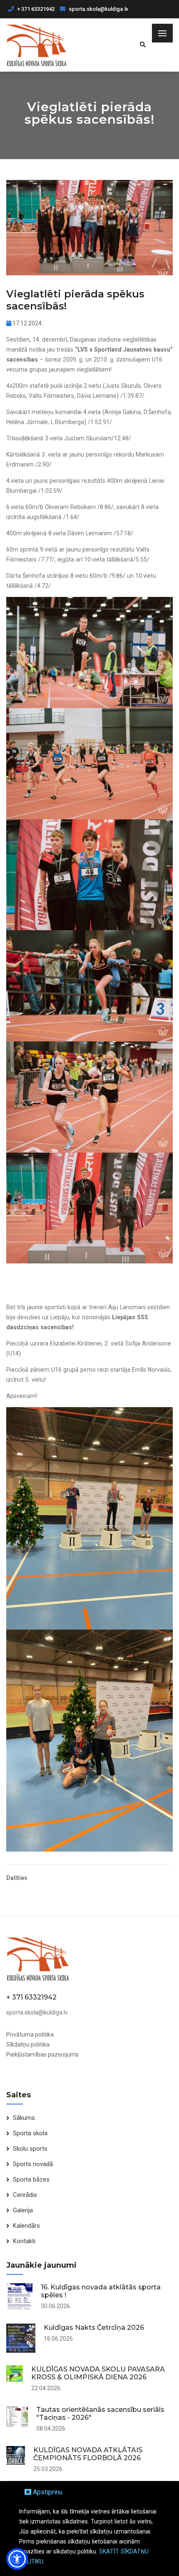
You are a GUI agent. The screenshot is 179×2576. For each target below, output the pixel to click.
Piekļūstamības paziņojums (42, 2054)
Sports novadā (33, 2164)
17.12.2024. (27, 323)
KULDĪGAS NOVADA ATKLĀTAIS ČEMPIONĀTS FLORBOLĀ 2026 (88, 2454)
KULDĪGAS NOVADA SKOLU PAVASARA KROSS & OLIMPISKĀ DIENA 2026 (98, 2373)
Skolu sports (30, 2149)
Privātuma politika (30, 2034)
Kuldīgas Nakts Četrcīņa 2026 (94, 2328)
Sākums (24, 2118)
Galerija (23, 2210)
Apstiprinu (47, 2492)
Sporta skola (30, 2133)
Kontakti (24, 2241)
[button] (17, 2559)
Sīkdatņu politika (28, 2044)
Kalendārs (26, 2226)
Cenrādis (25, 2195)
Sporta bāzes (31, 2179)
